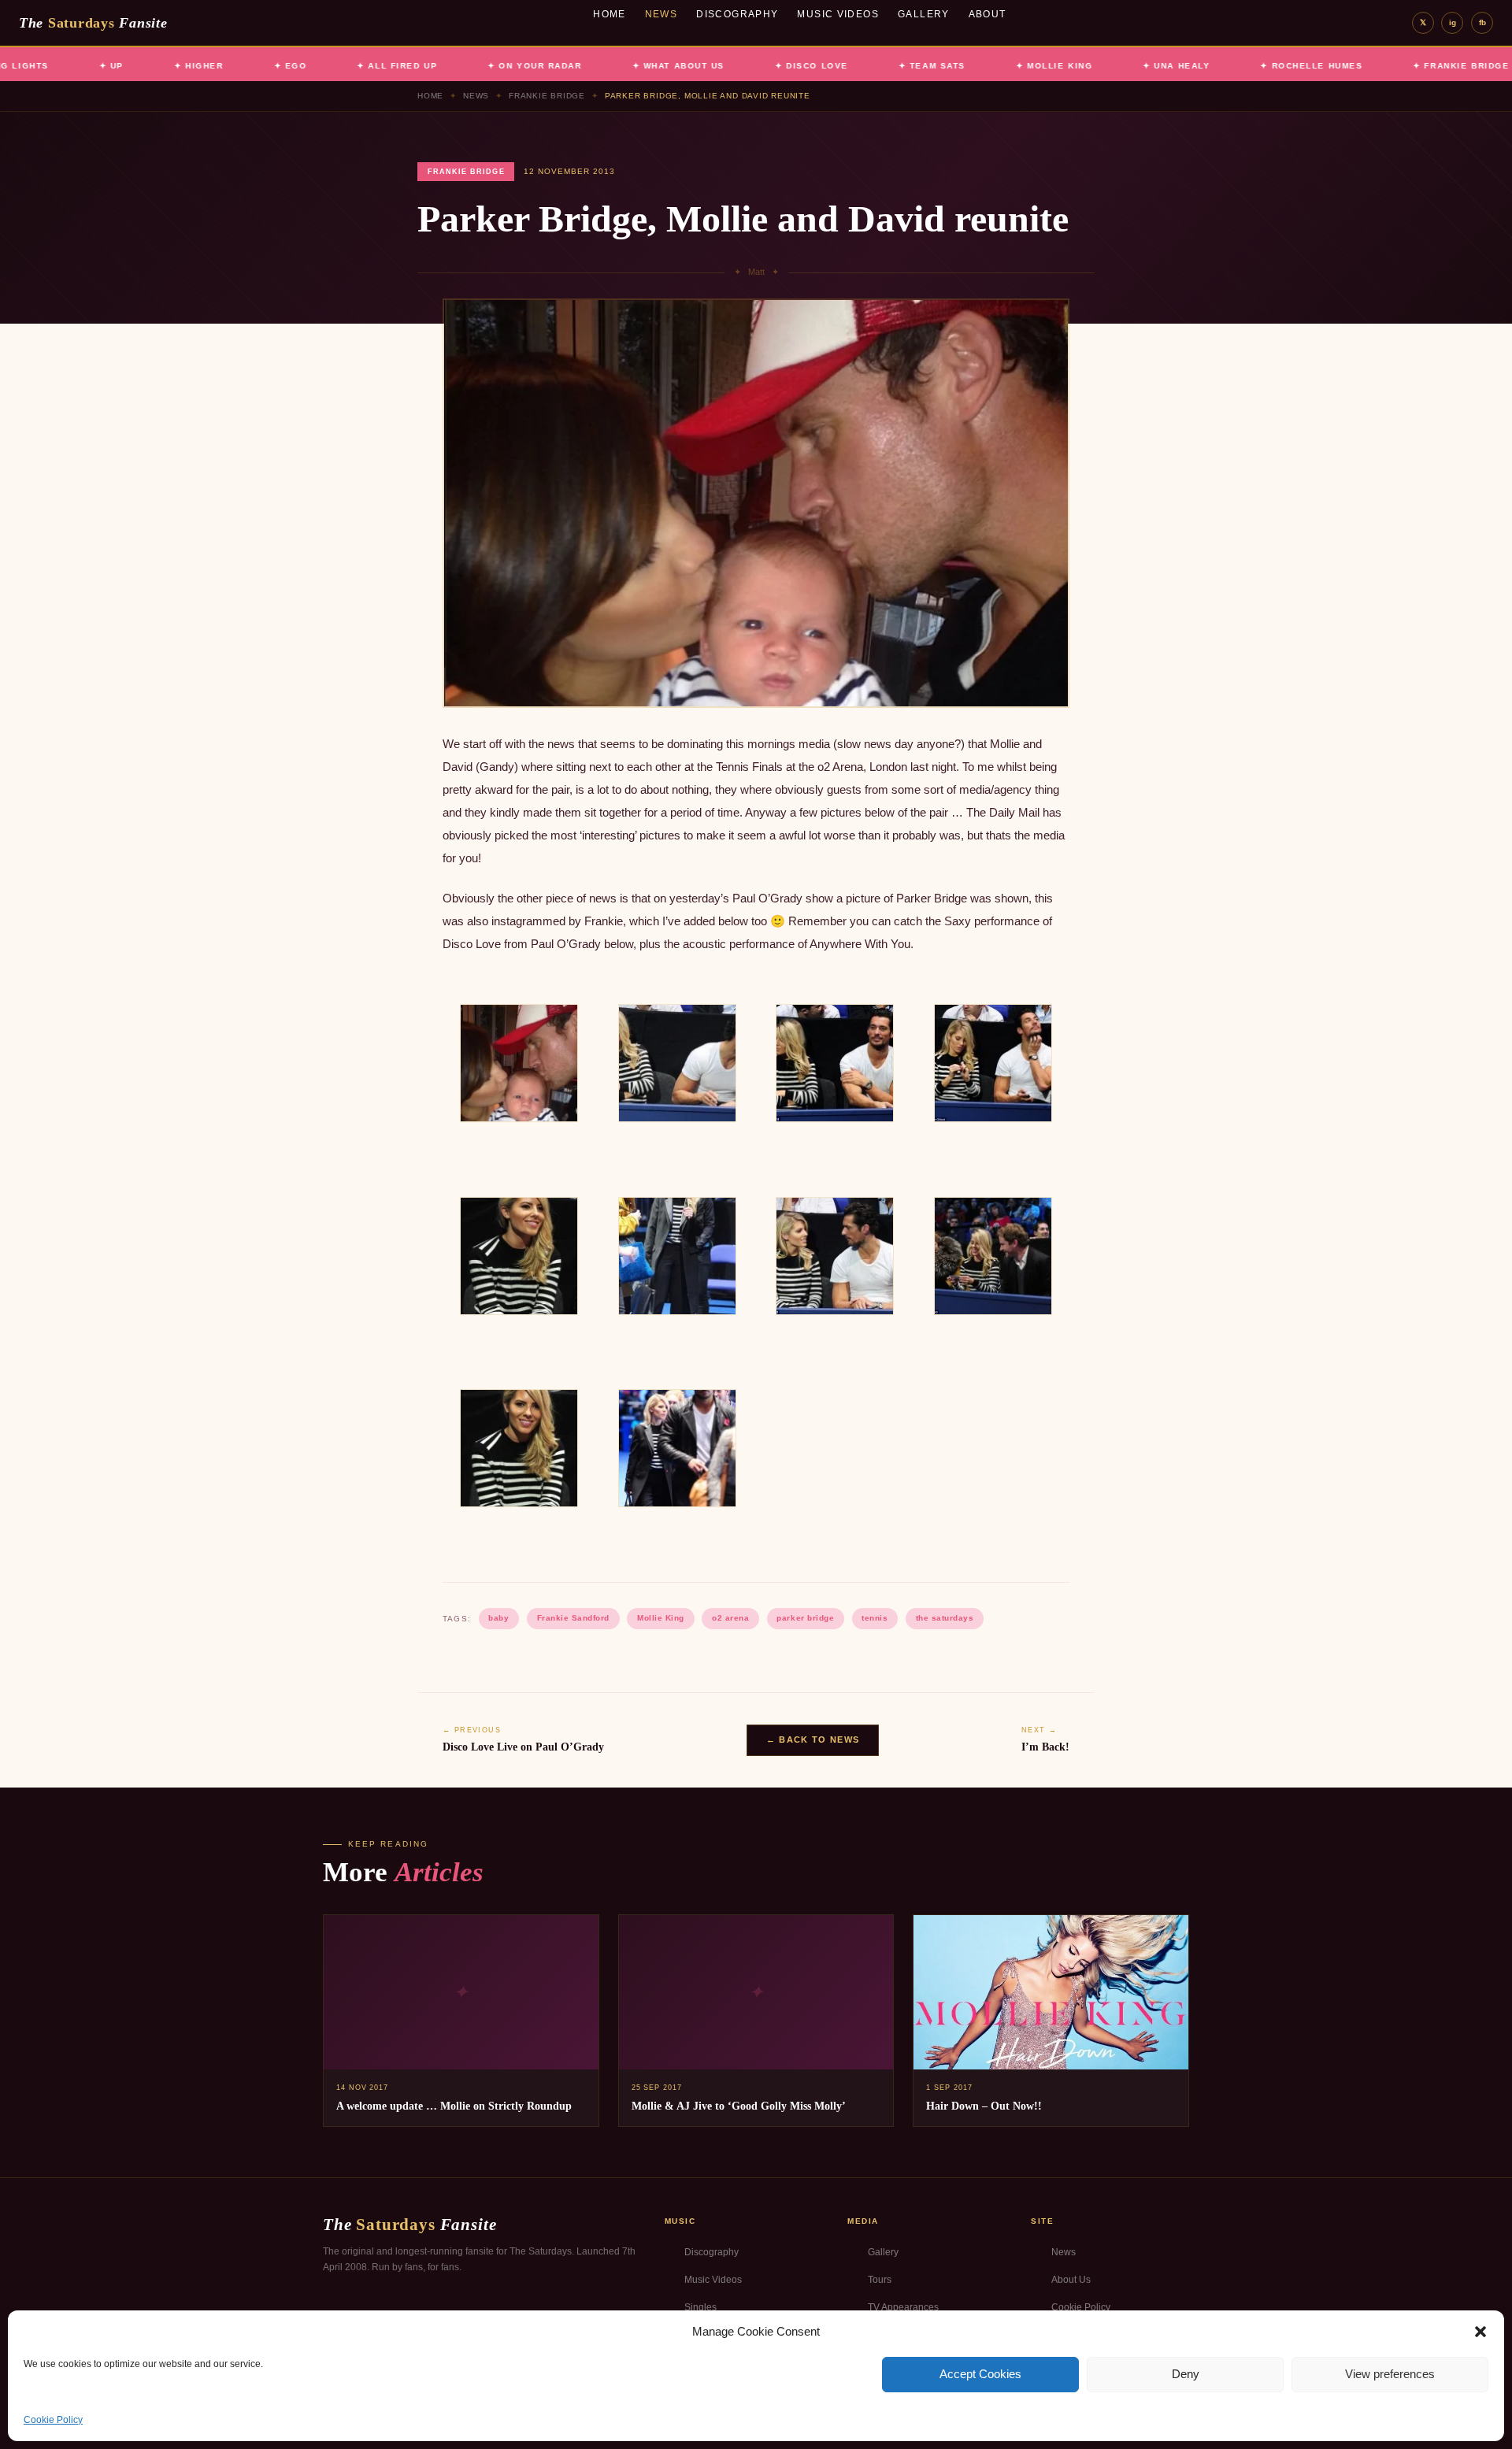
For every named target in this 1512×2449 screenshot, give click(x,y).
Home (610, 14)
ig (1453, 22)
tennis (875, 1618)
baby (498, 1618)
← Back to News (813, 1739)
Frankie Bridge (547, 96)
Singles (700, 2307)
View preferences (1390, 2374)
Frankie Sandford (573, 1618)
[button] (1480, 2332)
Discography (737, 14)
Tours (880, 2280)
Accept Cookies (980, 2374)
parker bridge (805, 1618)
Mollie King (661, 1618)
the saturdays (945, 1618)
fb (1482, 22)
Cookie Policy (53, 2420)
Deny (1186, 2374)
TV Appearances (903, 2307)
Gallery (924, 14)
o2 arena (730, 1618)
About (988, 14)
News (661, 14)
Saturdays (93, 23)
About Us (1071, 2280)
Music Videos (838, 14)
